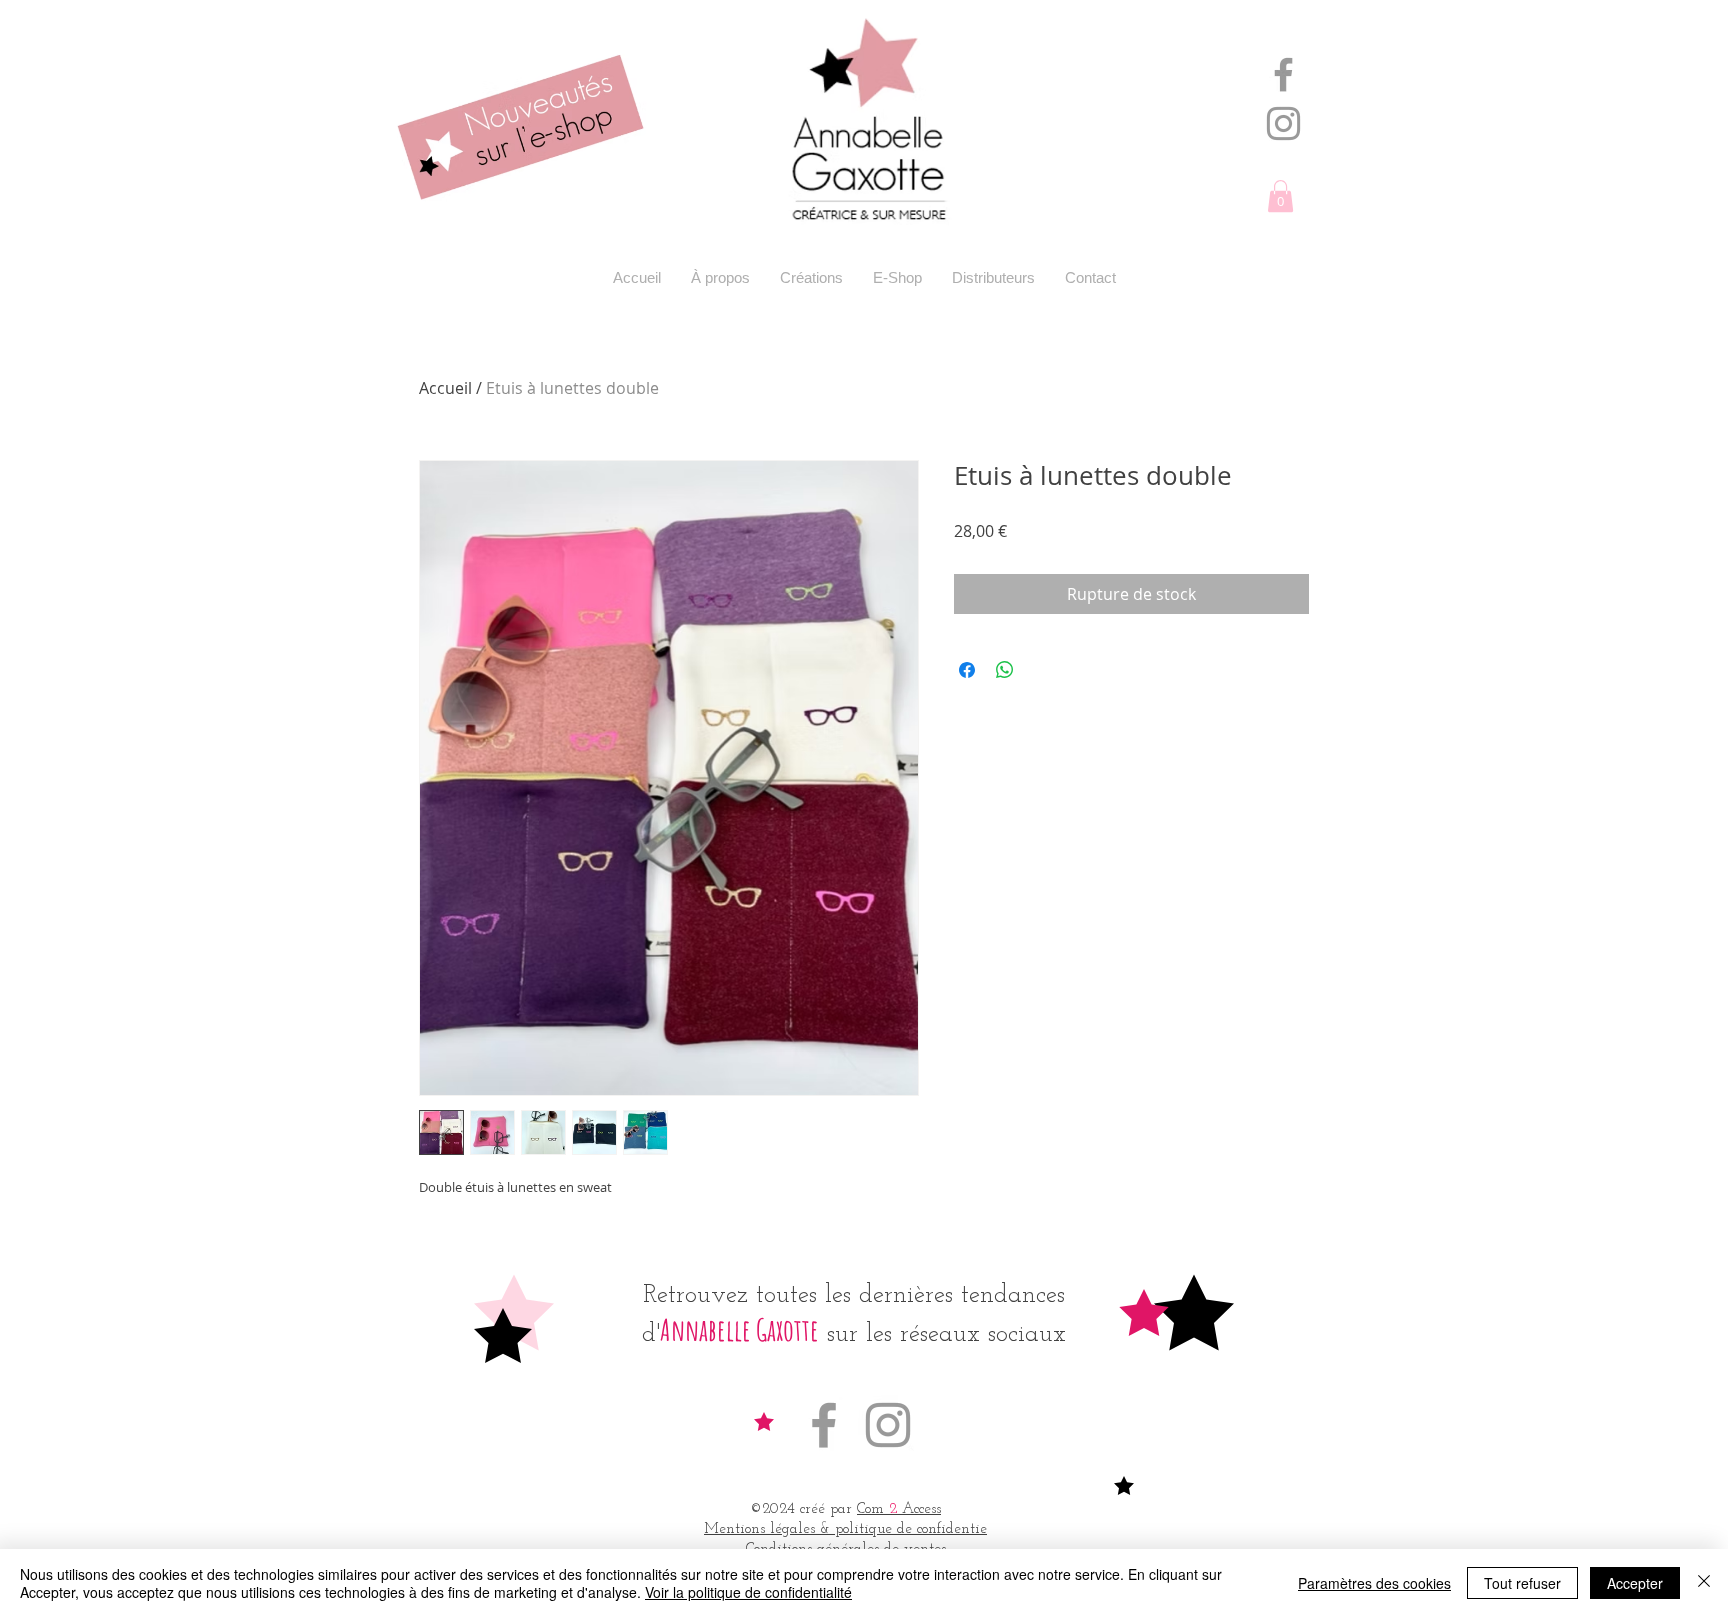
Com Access (899, 1509)
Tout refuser (1522, 1583)
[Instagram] (1283, 123)
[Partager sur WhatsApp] (1005, 670)
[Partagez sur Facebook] (967, 670)
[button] (1280, 196)
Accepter (1635, 1583)
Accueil (445, 388)
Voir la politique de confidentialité (748, 1592)
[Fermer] (1704, 1583)
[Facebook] (1283, 74)
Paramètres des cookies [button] (1374, 1583)
